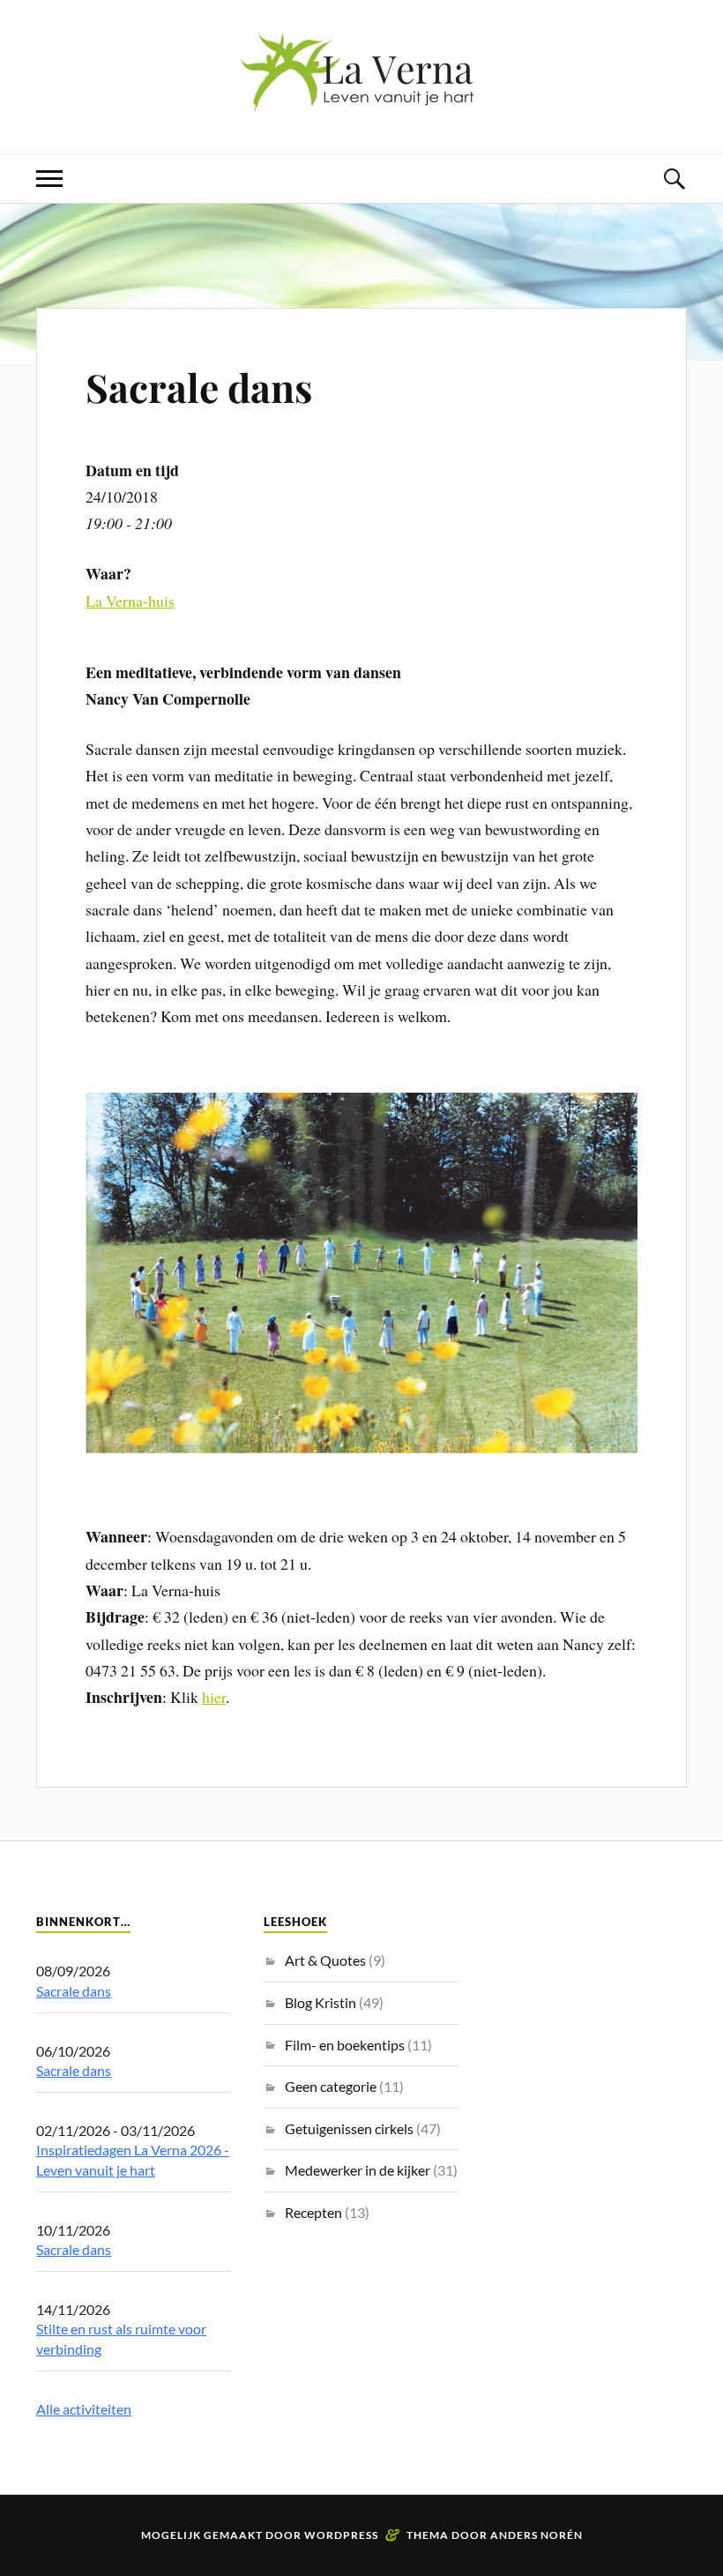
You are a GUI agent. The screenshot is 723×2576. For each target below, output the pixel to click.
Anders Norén (537, 2535)
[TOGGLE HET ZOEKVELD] (674, 179)
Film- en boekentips (345, 2045)
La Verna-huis (130, 601)
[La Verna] (361, 100)
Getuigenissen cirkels (349, 2128)
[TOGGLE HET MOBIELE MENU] (49, 179)
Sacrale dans (199, 387)
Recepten (313, 2212)
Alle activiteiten (84, 2409)
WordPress (341, 2535)
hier (214, 1697)
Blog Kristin (321, 2002)
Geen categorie (331, 2086)
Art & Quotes (325, 1960)
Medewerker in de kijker (358, 2170)
